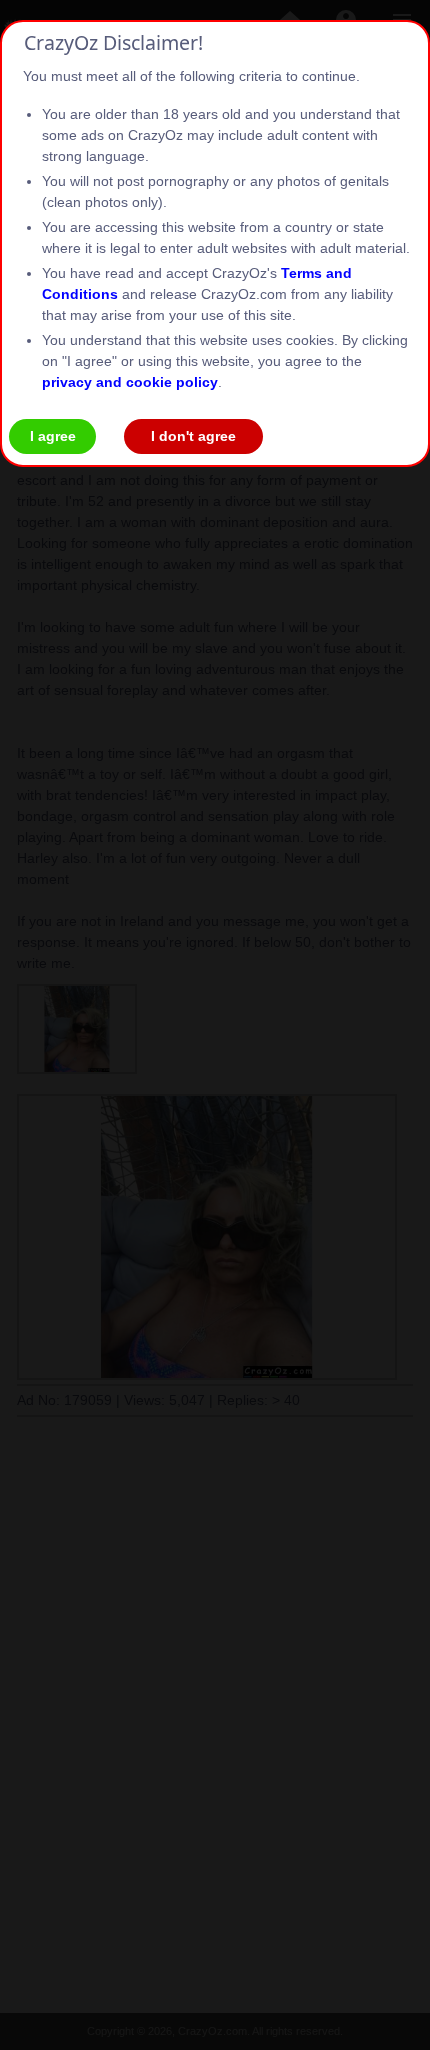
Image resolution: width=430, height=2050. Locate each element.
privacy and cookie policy (130, 382)
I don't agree (193, 436)
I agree (53, 436)
